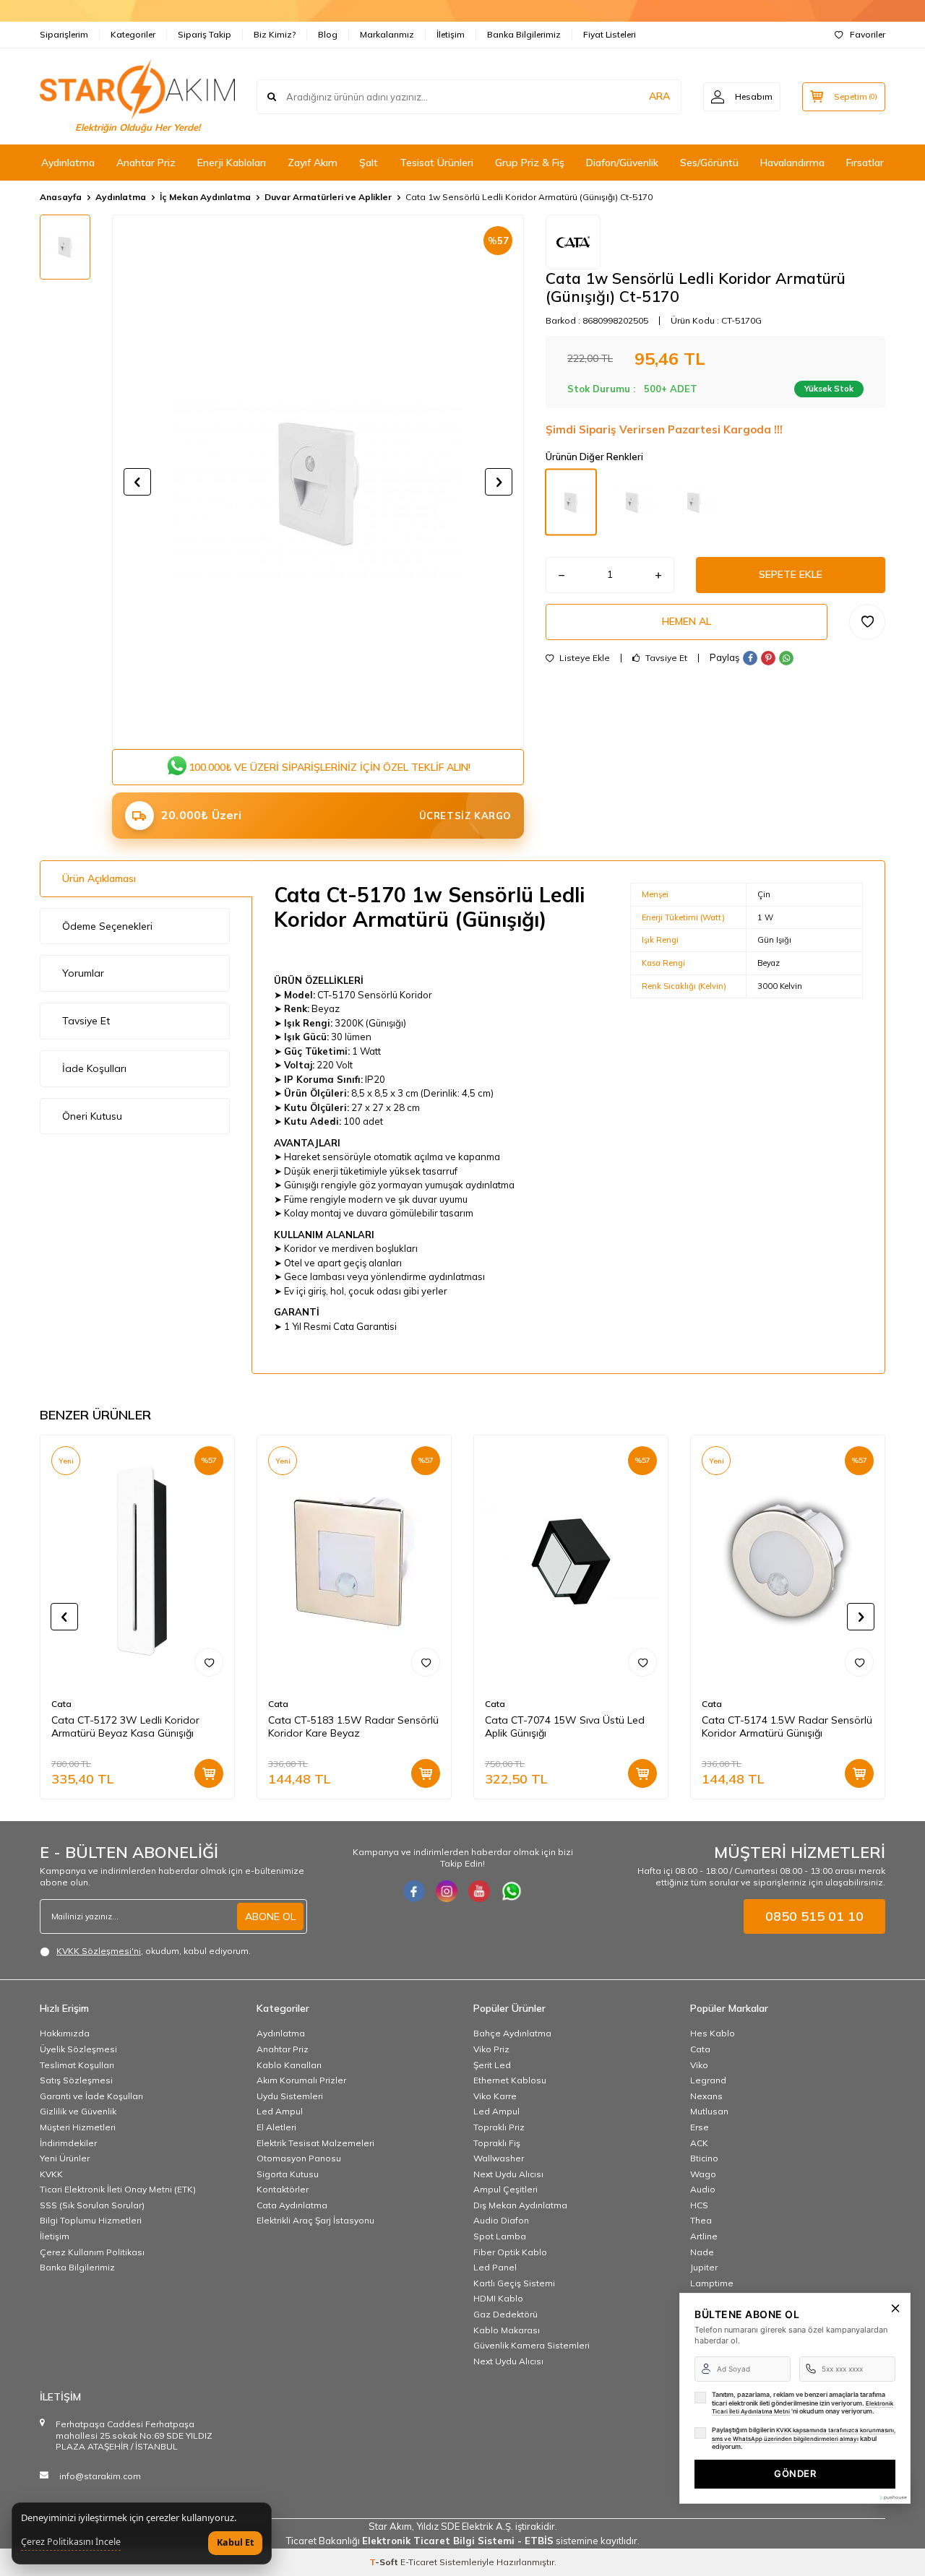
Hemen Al (687, 621)
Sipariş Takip (205, 34)
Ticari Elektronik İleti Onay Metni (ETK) (118, 2189)
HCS (699, 2205)
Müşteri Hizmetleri (78, 2127)
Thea (701, 2220)
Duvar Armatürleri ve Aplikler (328, 197)
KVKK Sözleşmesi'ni (99, 1951)
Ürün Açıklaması (99, 878)
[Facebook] (414, 1891)
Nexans (706, 2096)
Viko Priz (491, 2049)
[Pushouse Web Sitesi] (892, 2498)
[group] (318, 482)
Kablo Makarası (507, 2330)
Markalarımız (387, 34)
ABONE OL (270, 1916)
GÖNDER (795, 2473)
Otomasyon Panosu (299, 2158)
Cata (61, 1704)
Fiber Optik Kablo (510, 2252)
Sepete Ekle (791, 574)
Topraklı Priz (499, 2127)
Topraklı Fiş (497, 2143)
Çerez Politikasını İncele (71, 2542)
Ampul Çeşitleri (505, 2189)
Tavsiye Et (665, 658)
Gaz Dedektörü (505, 2314)
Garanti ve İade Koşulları (91, 2096)
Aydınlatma (68, 163)
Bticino (704, 2158)
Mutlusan (709, 2111)
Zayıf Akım (313, 163)
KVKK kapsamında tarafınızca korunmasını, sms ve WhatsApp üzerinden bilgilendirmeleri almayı (804, 2434)
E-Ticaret (419, 2562)
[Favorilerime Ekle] (209, 1662)
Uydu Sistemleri (290, 2096)
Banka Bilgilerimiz (524, 34)
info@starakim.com (100, 2476)
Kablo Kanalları (289, 2065)
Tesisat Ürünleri (436, 163)
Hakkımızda (65, 2033)
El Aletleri (276, 2127)
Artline (704, 2236)
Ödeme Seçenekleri (107, 926)
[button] (137, 482)
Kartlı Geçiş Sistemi (514, 2283)
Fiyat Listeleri (610, 34)
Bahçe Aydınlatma (512, 2033)
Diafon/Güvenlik (622, 163)
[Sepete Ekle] (209, 1773)
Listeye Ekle (584, 658)
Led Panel (495, 2267)
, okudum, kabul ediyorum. (154, 1951)
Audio (703, 2189)
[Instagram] (447, 1891)
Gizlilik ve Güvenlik (78, 2111)
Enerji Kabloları (232, 163)
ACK (699, 2143)
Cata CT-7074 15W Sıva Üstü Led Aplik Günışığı (565, 1727)
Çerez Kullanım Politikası (92, 2252)
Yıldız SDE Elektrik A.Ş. (466, 2526)
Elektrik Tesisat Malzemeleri (315, 2143)
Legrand (708, 2080)
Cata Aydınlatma (292, 2205)
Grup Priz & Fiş (530, 163)
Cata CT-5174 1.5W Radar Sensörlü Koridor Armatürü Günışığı (787, 1727)
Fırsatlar (865, 163)
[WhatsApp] (512, 1891)
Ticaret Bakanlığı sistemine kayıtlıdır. (463, 2541)
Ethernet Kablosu (510, 2080)
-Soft (385, 2562)
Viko (699, 2065)
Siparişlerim (64, 34)
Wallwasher (499, 2158)
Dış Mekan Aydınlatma (520, 2205)
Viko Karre (495, 2096)
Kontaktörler (283, 2189)
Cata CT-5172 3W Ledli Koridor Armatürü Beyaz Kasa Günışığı (125, 1727)
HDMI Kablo (498, 2298)
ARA (659, 96)
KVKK (51, 2174)
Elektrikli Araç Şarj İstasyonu (315, 2220)
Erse (700, 2127)
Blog (328, 34)
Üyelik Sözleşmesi (78, 2049)
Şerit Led (492, 2065)
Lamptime (712, 2283)
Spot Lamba (500, 2236)
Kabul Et (235, 2542)
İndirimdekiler (68, 2143)
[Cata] (573, 242)
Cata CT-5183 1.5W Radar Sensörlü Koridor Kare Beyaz (353, 1727)
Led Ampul (280, 2111)
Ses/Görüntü (709, 163)
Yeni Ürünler (65, 2158)
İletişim (451, 34)
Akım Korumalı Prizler (301, 2080)
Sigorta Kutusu (288, 2174)
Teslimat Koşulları (77, 2065)
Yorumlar (83, 973)
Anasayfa (61, 197)
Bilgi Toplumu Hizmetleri (91, 2220)
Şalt (369, 163)
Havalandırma (792, 163)
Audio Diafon (501, 2220)
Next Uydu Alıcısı (508, 2174)
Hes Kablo (713, 2033)
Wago (703, 2174)
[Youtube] (479, 1891)
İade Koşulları (94, 1068)
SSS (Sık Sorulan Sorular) (92, 2205)
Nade (702, 2252)
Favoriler (868, 34)
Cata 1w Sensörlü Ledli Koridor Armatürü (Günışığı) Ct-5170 (529, 197)
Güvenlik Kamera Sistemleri (532, 2345)
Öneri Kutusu (92, 1116)
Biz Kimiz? (275, 34)
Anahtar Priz (146, 163)
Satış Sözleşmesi (76, 2080)
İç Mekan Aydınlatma (205, 197)
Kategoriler (133, 34)
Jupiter (704, 2267)
